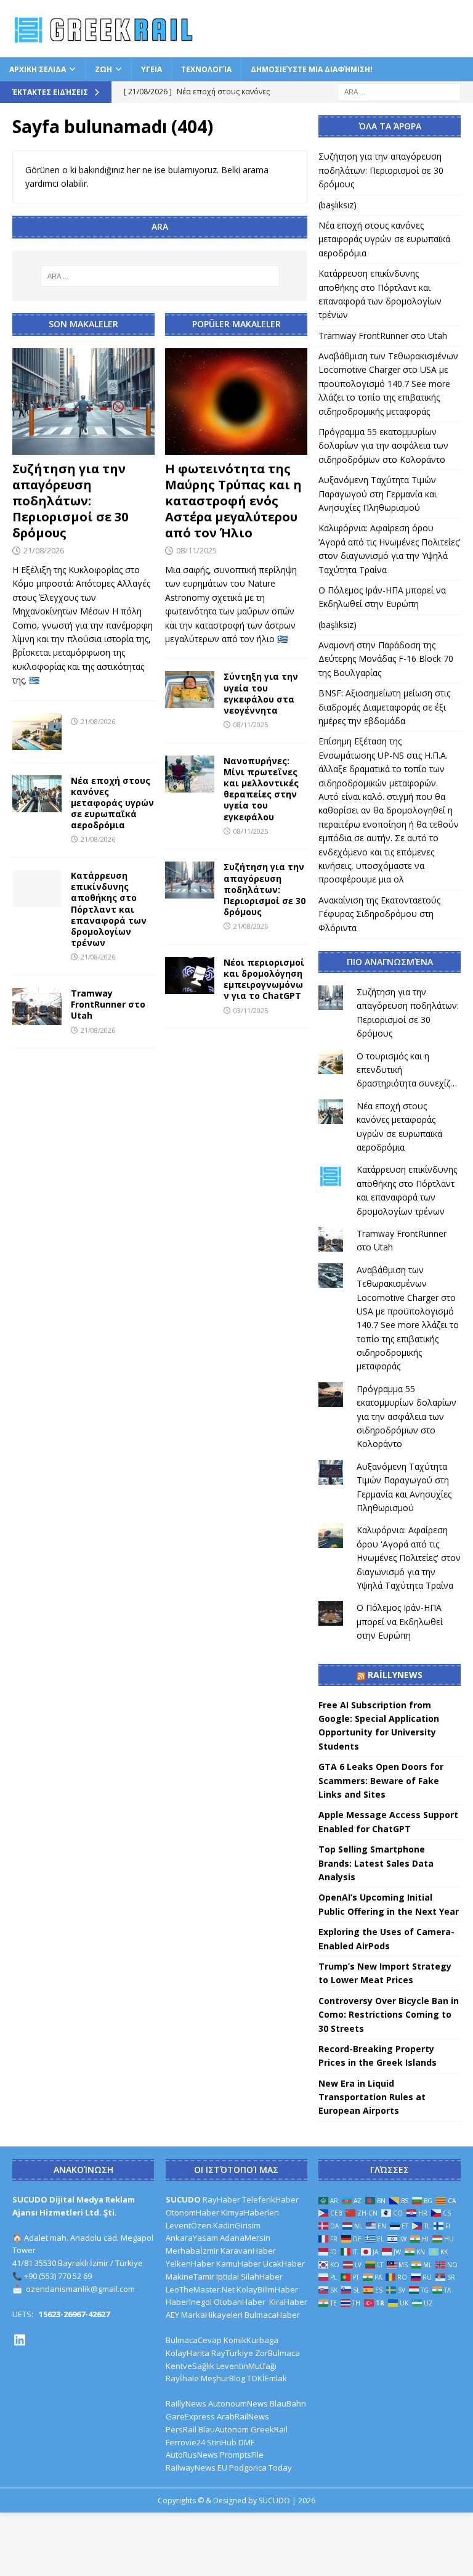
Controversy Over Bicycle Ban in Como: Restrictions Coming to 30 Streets (389, 2015)
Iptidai (228, 2276)
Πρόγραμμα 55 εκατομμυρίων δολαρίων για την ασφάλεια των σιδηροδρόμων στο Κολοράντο (383, 446)
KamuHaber (239, 2264)
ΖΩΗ (103, 69)
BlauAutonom (224, 2429)
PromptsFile (242, 2455)
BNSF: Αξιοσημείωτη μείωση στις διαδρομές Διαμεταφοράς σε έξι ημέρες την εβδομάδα (384, 707)
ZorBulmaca (277, 2353)
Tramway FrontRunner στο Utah (108, 1004)
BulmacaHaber (272, 2315)
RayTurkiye (232, 2353)
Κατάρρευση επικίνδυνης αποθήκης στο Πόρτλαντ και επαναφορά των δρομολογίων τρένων (109, 909)
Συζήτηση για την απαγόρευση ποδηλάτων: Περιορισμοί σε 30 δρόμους (70, 501)
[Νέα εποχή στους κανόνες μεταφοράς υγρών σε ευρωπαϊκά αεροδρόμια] (37, 794)
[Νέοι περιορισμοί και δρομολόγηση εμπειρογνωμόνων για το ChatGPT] (190, 976)
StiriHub (222, 2442)
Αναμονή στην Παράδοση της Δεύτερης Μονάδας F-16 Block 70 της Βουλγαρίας (386, 659)
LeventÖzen (188, 2225)
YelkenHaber (190, 2264)
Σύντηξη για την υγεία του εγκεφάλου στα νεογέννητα (261, 693)
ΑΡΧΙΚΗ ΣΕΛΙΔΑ (38, 69)
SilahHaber (262, 2276)
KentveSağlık (190, 2366)
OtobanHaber (240, 2302)
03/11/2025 (251, 1010)
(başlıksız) (338, 205)
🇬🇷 (34, 680)
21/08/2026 (44, 550)
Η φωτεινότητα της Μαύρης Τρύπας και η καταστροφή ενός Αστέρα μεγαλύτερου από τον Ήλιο (233, 501)
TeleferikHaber (270, 2199)
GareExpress (190, 2416)
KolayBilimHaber (267, 2289)
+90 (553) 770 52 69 (58, 2276)
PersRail (181, 2429)
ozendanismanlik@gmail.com (80, 2289)
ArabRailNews (243, 2416)
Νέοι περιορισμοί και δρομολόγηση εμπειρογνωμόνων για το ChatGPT (264, 979)
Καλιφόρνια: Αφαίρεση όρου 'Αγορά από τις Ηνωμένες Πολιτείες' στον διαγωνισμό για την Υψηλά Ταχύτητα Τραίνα (409, 1558)
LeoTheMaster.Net (200, 2289)
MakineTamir (190, 2276)
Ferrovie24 (185, 2442)
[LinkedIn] (20, 2340)
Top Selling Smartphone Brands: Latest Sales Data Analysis (376, 1863)
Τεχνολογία (206, 69)
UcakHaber (284, 2264)
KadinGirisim (237, 2225)
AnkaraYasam (192, 2238)
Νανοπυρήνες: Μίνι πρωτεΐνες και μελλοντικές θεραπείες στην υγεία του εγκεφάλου (261, 789)
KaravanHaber (248, 2251)
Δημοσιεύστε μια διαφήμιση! (312, 69)
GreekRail (269, 2429)
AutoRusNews (192, 2455)
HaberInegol (189, 2302)
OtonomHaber (192, 2212)
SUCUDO (183, 2199)
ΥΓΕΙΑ (152, 69)
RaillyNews (395, 1675)
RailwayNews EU (196, 2468)
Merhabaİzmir (192, 2251)
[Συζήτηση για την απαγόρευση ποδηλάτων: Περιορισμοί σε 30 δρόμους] (83, 402)
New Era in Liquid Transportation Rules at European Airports (372, 2097)
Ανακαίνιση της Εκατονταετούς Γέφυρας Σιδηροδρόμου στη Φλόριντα (379, 914)
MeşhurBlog (223, 2378)
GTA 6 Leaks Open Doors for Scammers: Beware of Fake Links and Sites (381, 1780)
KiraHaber (288, 2302)
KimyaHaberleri (250, 2212)
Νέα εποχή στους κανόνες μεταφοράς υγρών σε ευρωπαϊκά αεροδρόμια (112, 803)
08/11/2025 (196, 550)
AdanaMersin (245, 2238)
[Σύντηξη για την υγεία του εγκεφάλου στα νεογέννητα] (190, 690)
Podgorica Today (261, 2468)
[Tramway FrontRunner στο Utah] (37, 1006)
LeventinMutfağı (246, 2366)
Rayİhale (182, 2378)
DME (247, 2442)
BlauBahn (288, 2403)
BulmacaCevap (194, 2340)
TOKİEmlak (267, 2378)
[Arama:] (399, 91)
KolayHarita (188, 2353)
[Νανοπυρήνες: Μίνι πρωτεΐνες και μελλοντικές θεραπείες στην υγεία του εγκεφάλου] (190, 774)
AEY (172, 2315)
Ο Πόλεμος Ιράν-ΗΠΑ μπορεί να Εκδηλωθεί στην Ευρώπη (400, 1621)
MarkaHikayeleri (212, 2315)
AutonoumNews (238, 2403)
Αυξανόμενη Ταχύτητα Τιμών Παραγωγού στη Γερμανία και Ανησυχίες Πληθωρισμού (378, 494)
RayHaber (221, 2199)
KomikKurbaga (251, 2340)
